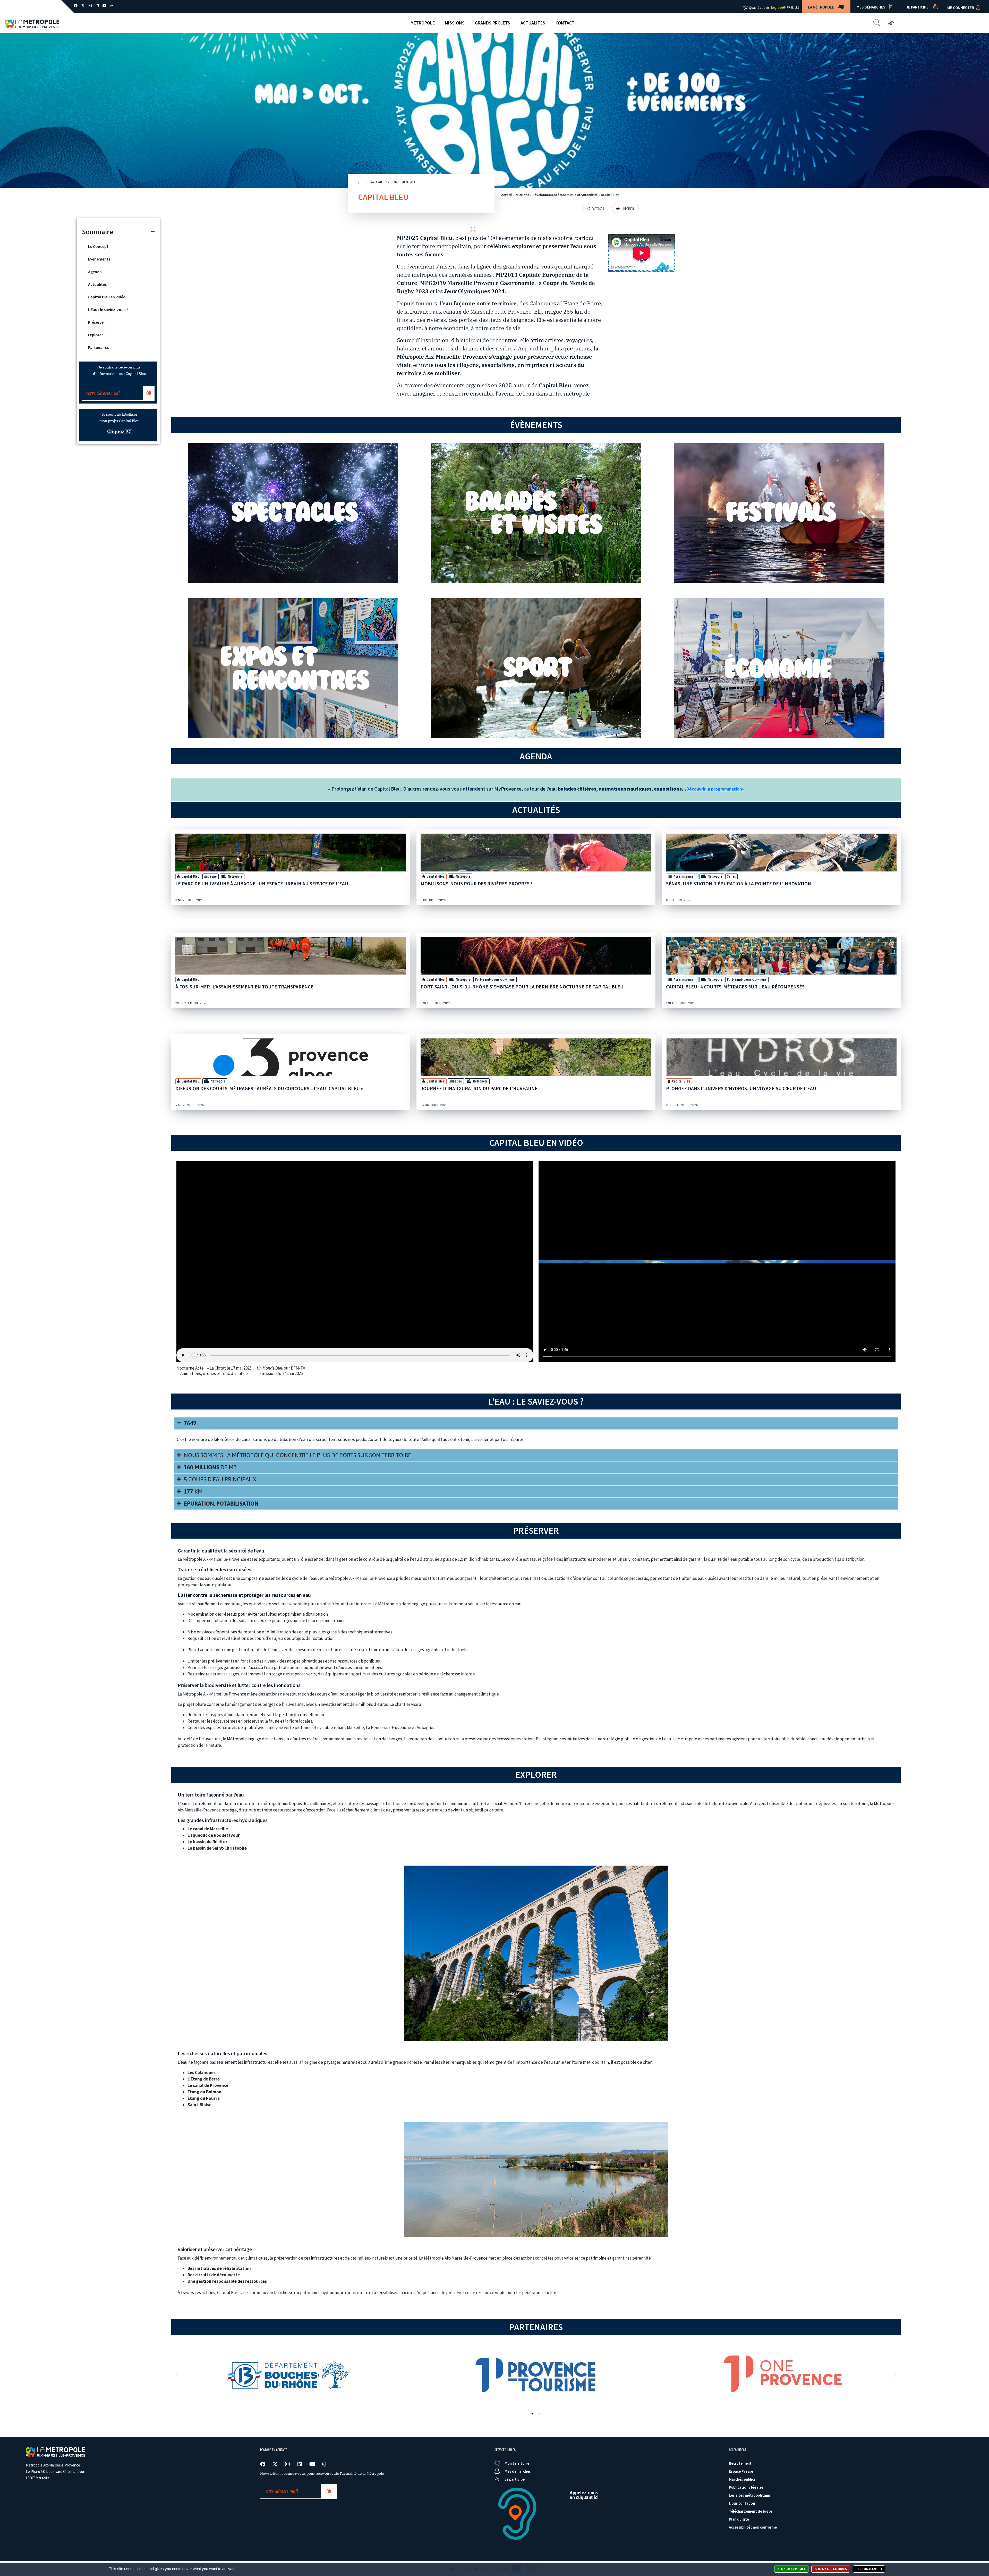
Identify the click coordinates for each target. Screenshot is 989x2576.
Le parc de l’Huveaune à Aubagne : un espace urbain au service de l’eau (262, 884)
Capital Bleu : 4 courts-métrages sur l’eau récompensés (735, 987)
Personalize (867, 2569)
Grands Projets (493, 23)
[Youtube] (105, 6)
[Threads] (112, 6)
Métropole (423, 23)
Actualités (533, 23)
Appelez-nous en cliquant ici (584, 2495)
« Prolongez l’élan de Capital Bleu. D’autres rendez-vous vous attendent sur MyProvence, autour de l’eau (507, 789)
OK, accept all (793, 2569)
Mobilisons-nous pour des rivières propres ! (476, 884)
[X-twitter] (83, 6)
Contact (565, 23)
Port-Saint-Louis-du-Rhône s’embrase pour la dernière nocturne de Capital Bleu (522, 987)
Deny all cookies (832, 2569)
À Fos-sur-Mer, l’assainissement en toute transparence (244, 987)
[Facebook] (76, 6)
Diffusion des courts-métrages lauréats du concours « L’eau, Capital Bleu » (269, 1088)
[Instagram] (90, 6)
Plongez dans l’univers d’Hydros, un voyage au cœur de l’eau (741, 1088)
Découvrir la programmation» (715, 789)
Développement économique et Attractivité (565, 195)
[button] (625, 208)
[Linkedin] (97, 6)
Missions (455, 23)
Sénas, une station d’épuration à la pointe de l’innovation (739, 884)
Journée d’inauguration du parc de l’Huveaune (479, 1088)
